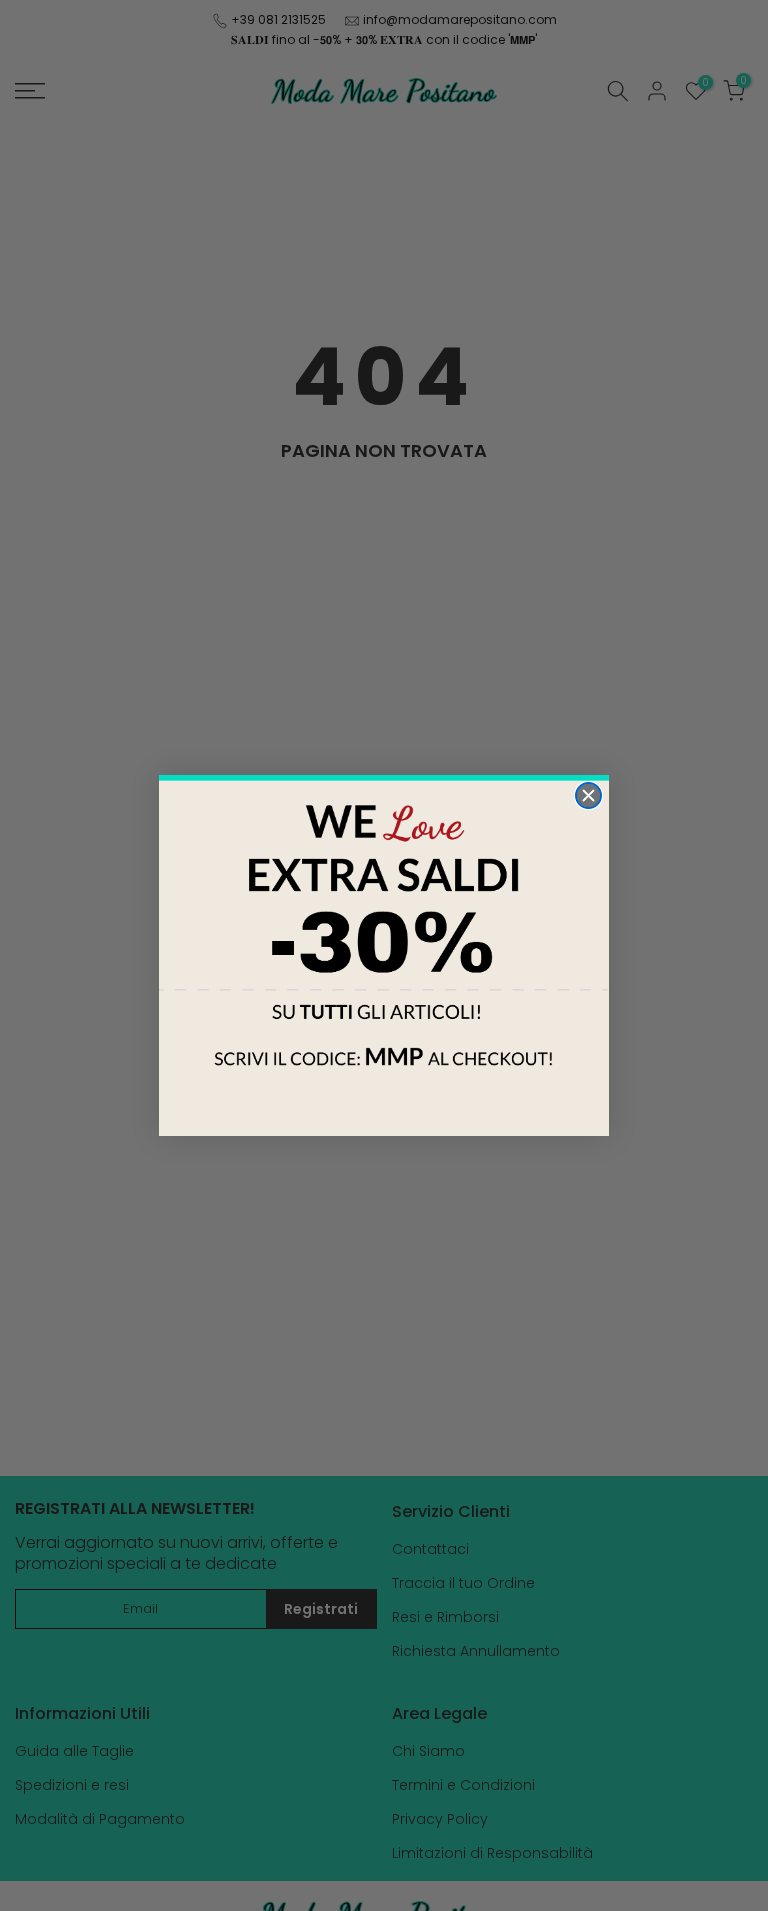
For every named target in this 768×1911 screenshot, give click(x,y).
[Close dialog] (588, 795)
